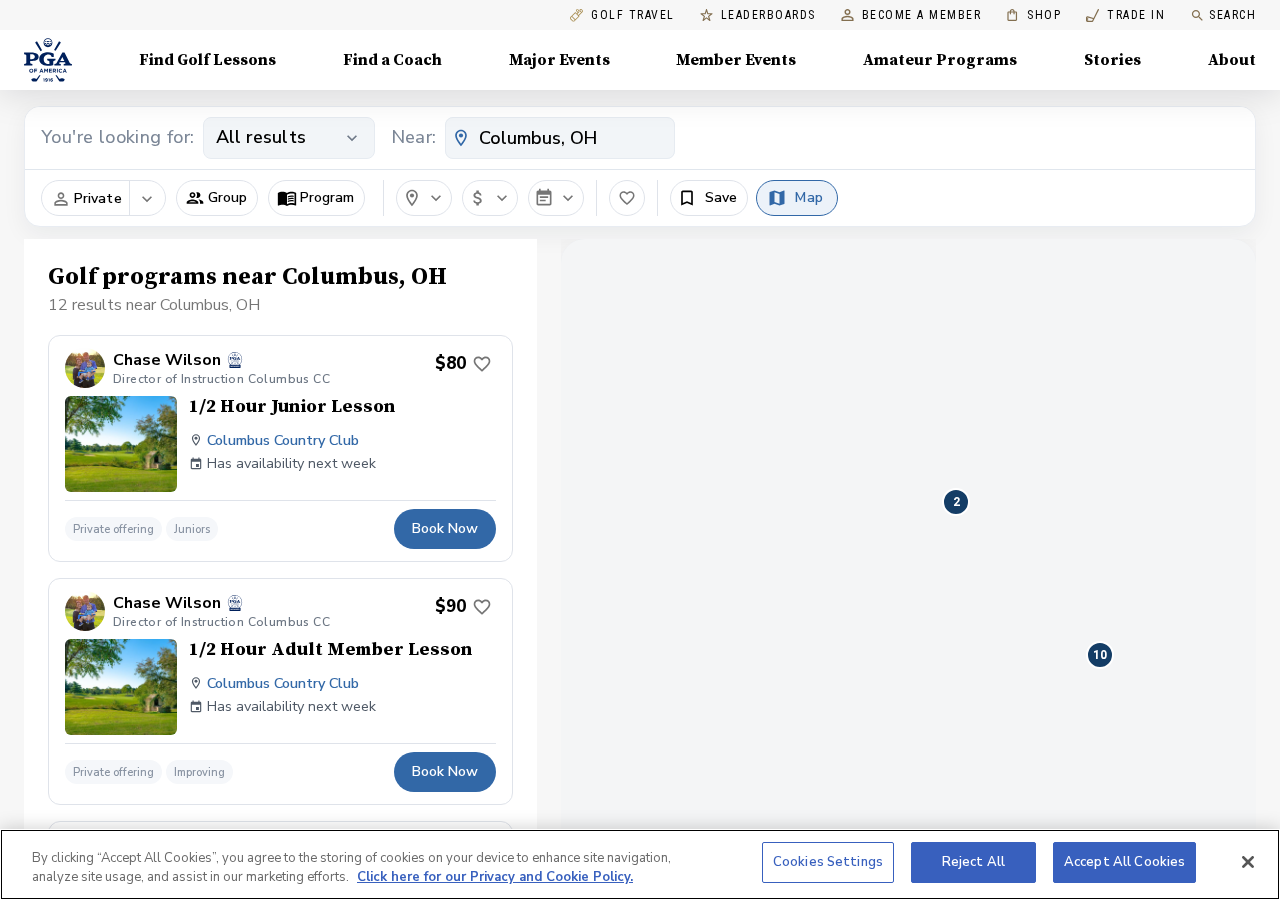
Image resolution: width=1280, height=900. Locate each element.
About (1232, 60)
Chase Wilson (167, 360)
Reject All (973, 862)
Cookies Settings (828, 862)
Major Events (559, 60)
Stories (1112, 60)
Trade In (1125, 15)
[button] (217, 198)
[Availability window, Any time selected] (556, 198)
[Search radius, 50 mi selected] (424, 198)
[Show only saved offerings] (627, 198)
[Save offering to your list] (482, 364)
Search (1232, 15)
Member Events (736, 60)
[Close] (1248, 862)
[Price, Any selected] (490, 198)
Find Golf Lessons (207, 60)
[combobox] (560, 138)
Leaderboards (768, 15)
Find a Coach (392, 60)
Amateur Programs (940, 60)
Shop (1033, 15)
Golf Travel (633, 15)
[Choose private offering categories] (147, 199)
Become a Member (922, 15)
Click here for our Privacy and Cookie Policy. (495, 878)
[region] (640, 864)
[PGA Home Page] (48, 60)
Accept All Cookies (1124, 862)
